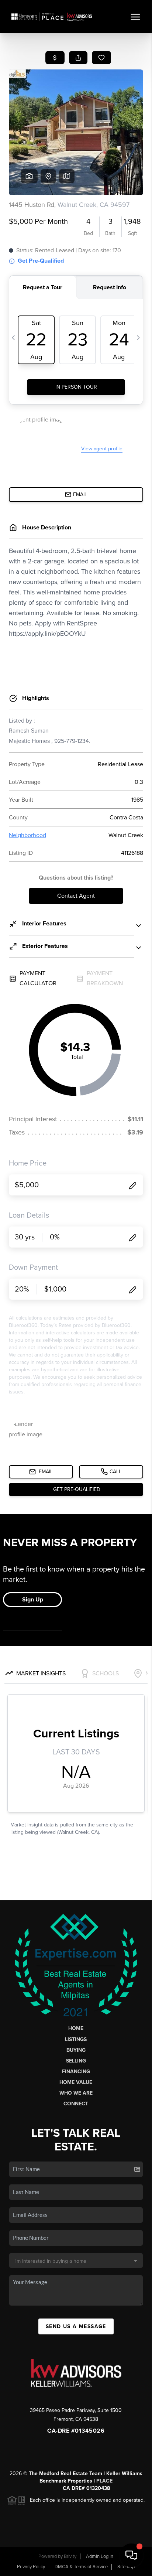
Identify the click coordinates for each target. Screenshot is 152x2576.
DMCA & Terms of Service (81, 2567)
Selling (76, 2061)
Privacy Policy (31, 2567)
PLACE (104, 2481)
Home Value (76, 2082)
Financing (76, 2072)
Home (76, 2028)
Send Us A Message (76, 2326)
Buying (76, 2050)
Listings (76, 2039)
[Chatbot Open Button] (131, 2555)
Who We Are (76, 2093)
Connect (76, 2104)
